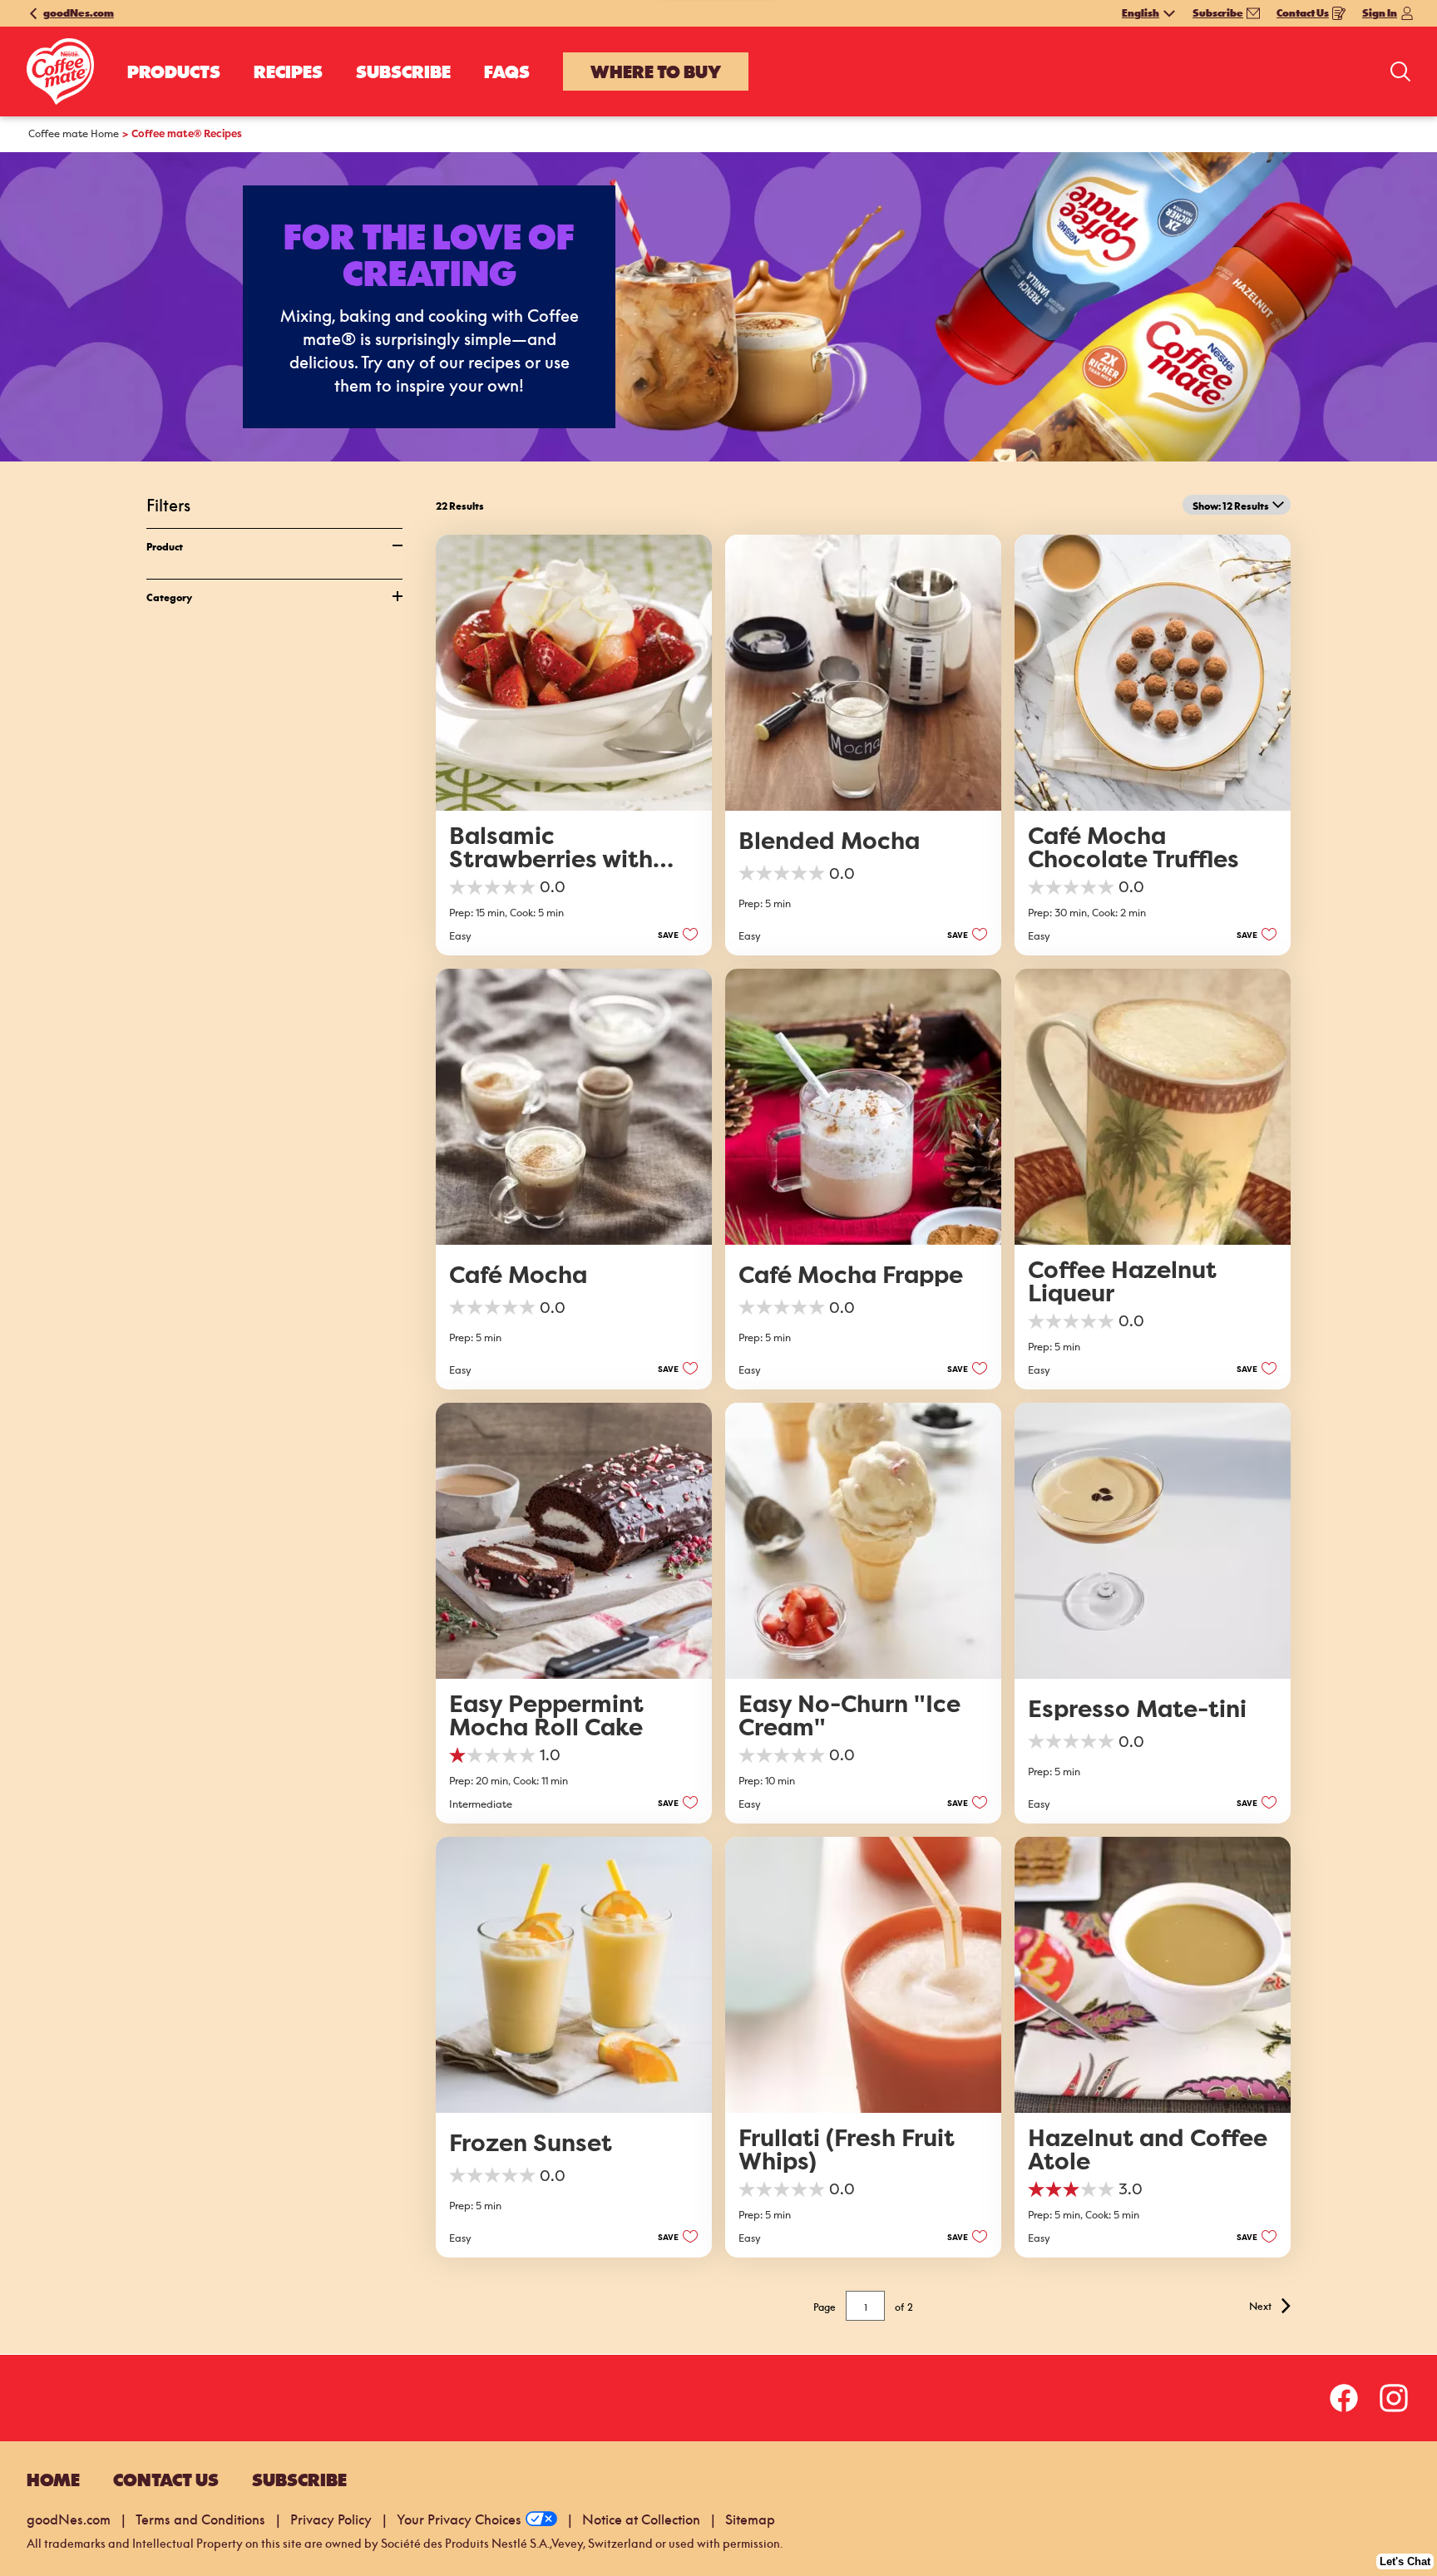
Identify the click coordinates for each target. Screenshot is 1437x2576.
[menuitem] (174, 72)
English (1141, 13)
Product (165, 545)
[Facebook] (1352, 2398)
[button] (673, 934)
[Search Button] (1400, 72)
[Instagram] (1394, 2398)
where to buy (656, 72)
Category (169, 596)
